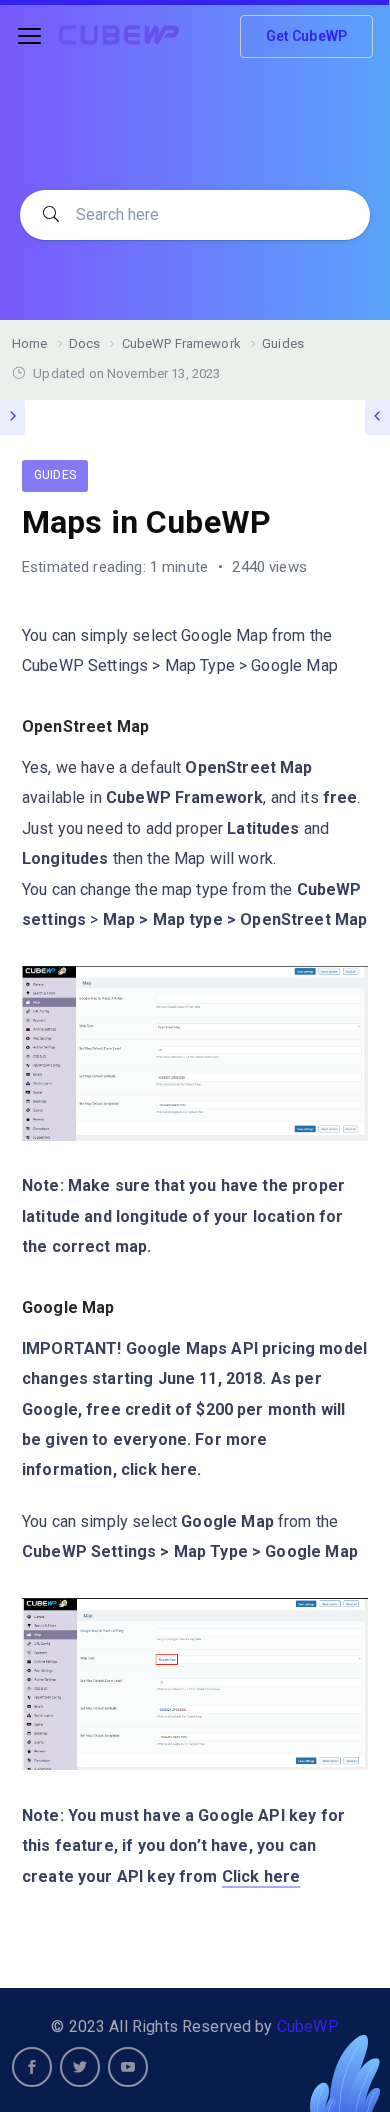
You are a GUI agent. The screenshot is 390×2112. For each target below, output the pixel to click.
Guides (55, 475)
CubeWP (308, 2026)
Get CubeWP (307, 36)
